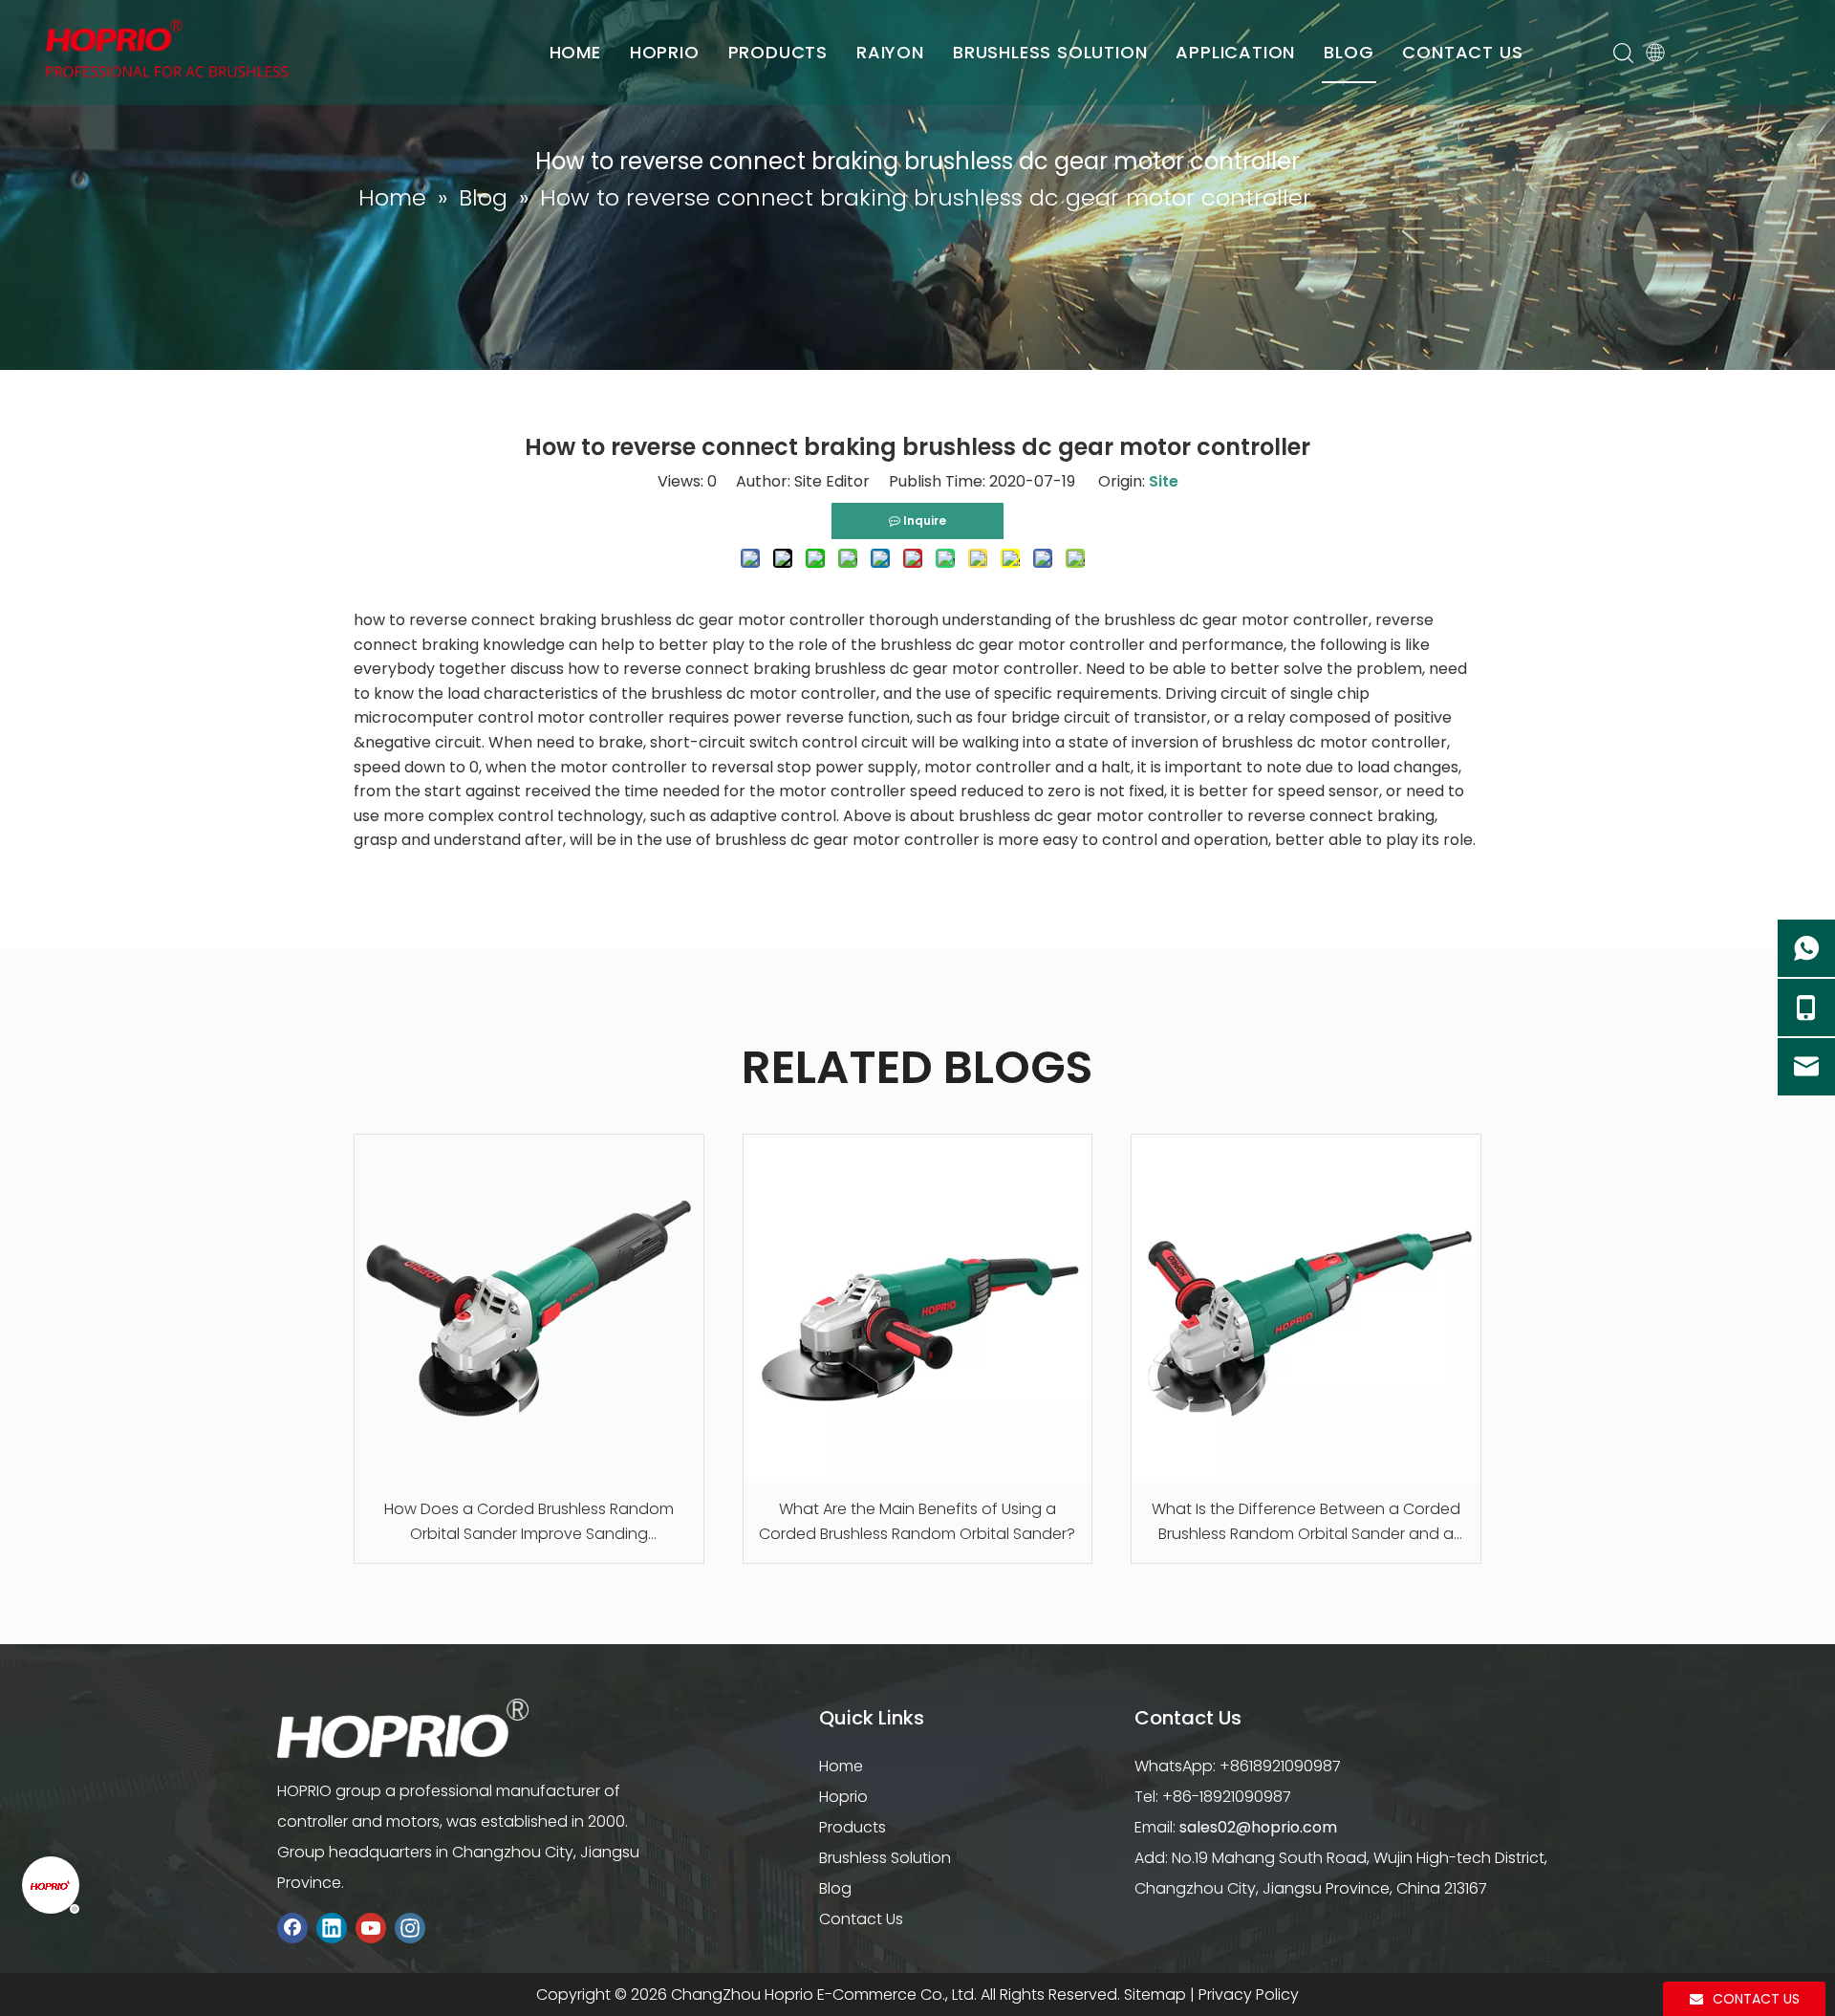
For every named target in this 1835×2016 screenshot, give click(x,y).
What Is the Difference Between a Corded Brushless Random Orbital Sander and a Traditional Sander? (1306, 1522)
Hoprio (843, 1797)
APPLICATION (1235, 52)
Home (841, 1766)
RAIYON (890, 52)
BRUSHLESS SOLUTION (1050, 52)
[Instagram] (410, 1928)
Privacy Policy (1249, 1994)
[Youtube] (371, 1928)
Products (853, 1827)
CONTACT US (1462, 52)
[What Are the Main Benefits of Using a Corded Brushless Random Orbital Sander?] (918, 1309)
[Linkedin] (332, 1928)
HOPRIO (665, 52)
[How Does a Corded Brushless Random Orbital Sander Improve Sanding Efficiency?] (529, 1309)
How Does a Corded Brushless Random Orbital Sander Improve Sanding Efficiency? (529, 1522)
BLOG (1349, 52)
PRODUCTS (778, 52)
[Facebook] (292, 1928)
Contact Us (861, 1919)
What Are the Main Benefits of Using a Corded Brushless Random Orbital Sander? (917, 1521)
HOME (575, 52)
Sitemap (1155, 1994)
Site (1164, 481)
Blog (835, 1888)
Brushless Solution (885, 1858)
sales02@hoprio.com (1258, 1827)
